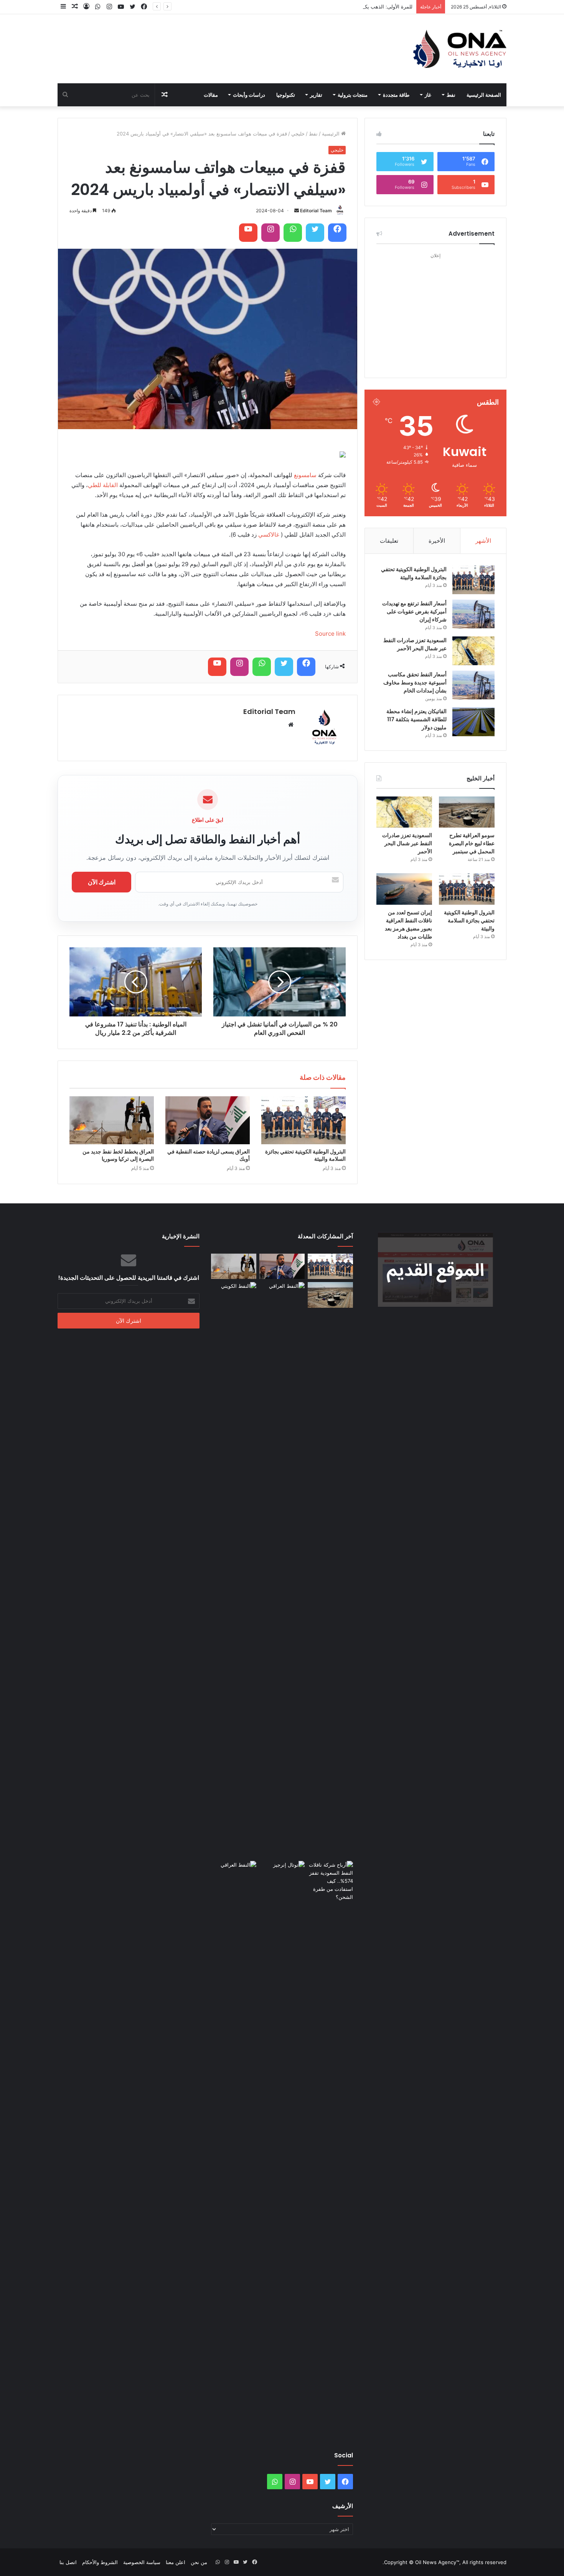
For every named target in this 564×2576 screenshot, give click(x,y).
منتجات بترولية (353, 95)
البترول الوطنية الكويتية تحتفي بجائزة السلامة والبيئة (305, 1155)
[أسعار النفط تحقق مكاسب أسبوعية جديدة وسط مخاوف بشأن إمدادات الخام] (473, 685)
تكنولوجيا (286, 95)
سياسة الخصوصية (142, 2562)
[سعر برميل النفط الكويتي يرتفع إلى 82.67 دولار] (234, 1295)
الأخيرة (437, 541)
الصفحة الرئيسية (484, 95)
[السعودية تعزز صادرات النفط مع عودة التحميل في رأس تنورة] (330, 1881)
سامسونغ (305, 475)
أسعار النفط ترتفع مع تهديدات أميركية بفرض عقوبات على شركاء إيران (414, 611)
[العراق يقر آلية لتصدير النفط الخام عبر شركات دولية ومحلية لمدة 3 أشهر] (282, 1570)
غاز (428, 95)
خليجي (298, 134)
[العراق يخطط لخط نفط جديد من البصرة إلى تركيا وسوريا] (112, 1120)
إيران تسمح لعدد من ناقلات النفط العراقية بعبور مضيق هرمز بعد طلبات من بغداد (408, 924)
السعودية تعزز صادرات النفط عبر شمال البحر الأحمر (415, 644)
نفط (451, 95)
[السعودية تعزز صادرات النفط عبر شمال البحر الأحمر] (473, 651)
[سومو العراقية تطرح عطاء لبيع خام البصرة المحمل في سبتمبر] (467, 812)
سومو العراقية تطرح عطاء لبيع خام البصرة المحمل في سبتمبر (472, 843)
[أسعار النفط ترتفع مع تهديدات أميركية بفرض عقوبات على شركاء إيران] (473, 614)
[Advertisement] (435, 309)
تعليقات (389, 541)
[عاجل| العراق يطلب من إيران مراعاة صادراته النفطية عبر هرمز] (330, 1295)
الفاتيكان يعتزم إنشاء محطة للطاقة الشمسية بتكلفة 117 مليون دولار (416, 719)
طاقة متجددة (396, 95)
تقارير (316, 95)
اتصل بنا (68, 2562)
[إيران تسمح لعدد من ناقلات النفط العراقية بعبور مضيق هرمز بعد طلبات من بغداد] (404, 889)
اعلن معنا (176, 2562)
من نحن (199, 2562)
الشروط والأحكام (100, 2562)
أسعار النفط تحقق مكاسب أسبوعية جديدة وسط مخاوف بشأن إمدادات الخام (415, 682)
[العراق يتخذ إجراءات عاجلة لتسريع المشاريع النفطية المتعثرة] (234, 2149)
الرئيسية (331, 134)
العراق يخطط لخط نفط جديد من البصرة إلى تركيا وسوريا (118, 1155)
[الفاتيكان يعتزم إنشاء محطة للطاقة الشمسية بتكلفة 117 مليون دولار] (473, 722)
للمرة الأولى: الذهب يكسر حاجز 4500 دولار (367, 7)
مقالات (211, 95)
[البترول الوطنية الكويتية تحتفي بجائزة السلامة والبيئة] (303, 1120)
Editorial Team (316, 211)
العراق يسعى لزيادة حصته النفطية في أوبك (209, 1155)
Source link (330, 634)
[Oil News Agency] (460, 49)
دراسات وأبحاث (249, 95)
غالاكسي (269, 535)
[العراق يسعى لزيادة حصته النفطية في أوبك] (208, 1120)
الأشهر (483, 541)
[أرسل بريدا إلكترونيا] (297, 211)
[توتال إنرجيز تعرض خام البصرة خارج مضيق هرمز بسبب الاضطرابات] (282, 2149)
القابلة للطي (103, 485)
